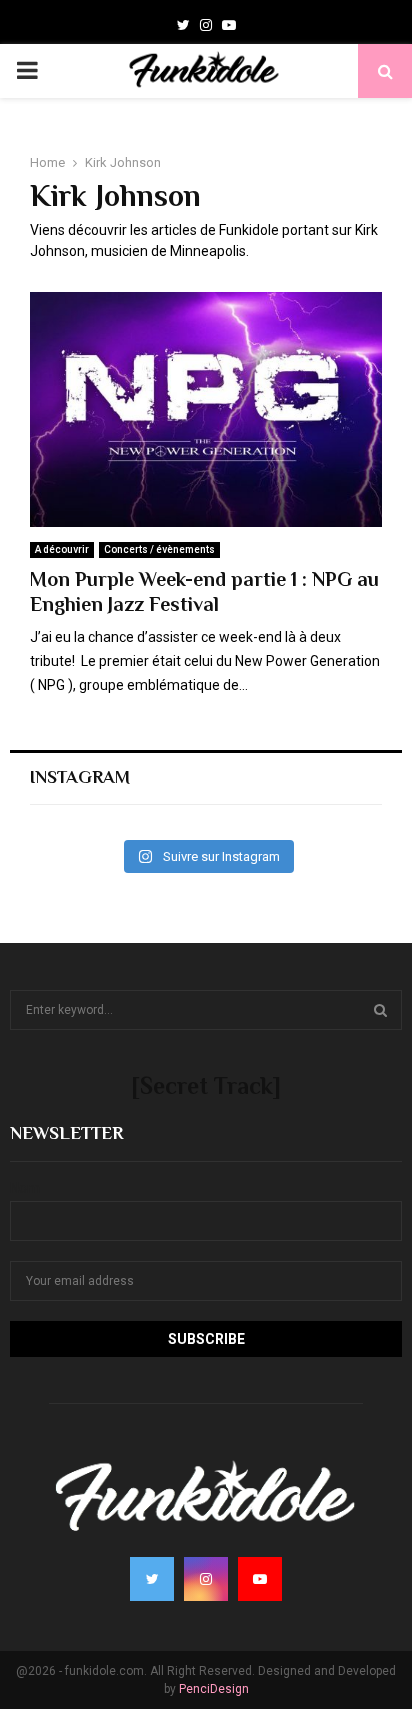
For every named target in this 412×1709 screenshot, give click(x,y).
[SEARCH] (380, 1010)
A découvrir (62, 549)
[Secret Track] (206, 1085)
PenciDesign (214, 1689)
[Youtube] (229, 25)
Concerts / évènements (159, 549)
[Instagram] (206, 25)
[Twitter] (183, 25)
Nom (25, 1188)
